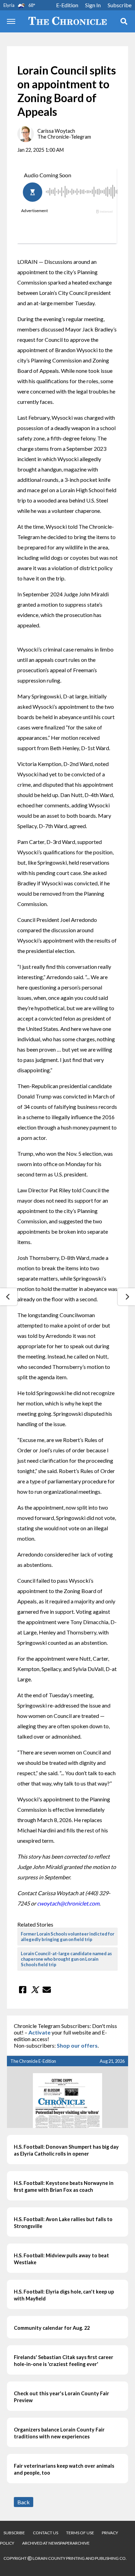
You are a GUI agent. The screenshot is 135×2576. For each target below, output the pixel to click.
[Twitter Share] (35, 1990)
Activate (39, 2032)
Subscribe (120, 5)
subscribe (14, 2533)
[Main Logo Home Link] (67, 21)
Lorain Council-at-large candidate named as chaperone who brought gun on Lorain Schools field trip (66, 1959)
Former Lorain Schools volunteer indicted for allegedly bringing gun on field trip (67, 1937)
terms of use (80, 2533)
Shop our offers (77, 2045)
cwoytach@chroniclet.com (68, 1903)
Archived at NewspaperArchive (56, 2543)
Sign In (93, 5)
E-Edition (67, 5)
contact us (46, 2533)
